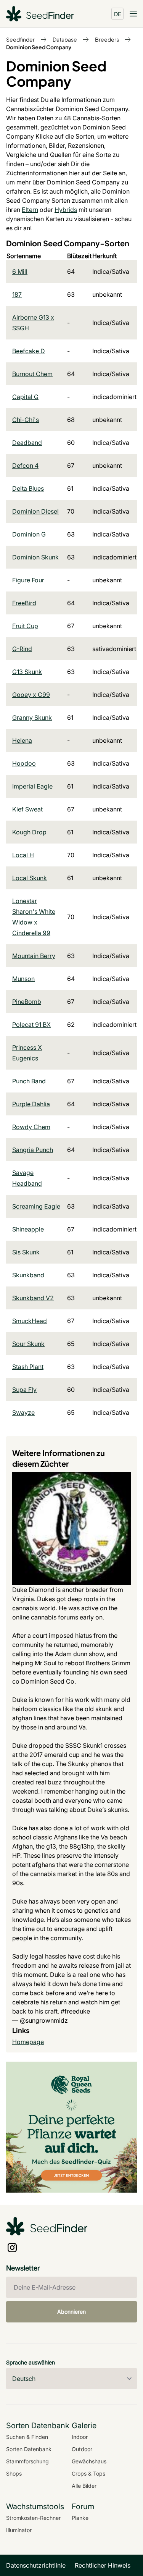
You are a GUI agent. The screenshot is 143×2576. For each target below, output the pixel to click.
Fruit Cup (25, 626)
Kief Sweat (27, 809)
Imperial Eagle (32, 786)
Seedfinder (20, 39)
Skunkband (28, 1275)
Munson (23, 979)
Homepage (28, 2042)
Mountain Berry (34, 956)
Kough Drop (29, 832)
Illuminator (19, 2530)
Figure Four (28, 580)
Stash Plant (28, 1367)
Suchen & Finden (27, 2437)
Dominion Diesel (35, 511)
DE (118, 14)
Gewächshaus (89, 2461)
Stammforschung (27, 2461)
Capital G (25, 397)
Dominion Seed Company (39, 47)
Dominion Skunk (35, 557)
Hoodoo (24, 763)
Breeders (107, 39)
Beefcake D (29, 351)
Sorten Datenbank (29, 2449)
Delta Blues (28, 488)
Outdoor (82, 2449)
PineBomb (27, 1002)
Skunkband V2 (33, 1298)
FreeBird (24, 603)
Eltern (30, 210)
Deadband (27, 443)
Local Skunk (30, 878)
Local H (23, 855)
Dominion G (29, 534)
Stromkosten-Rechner (33, 2518)
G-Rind (22, 649)
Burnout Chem (32, 374)
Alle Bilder (84, 2486)
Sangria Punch (33, 1150)
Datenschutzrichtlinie (36, 2565)
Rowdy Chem (31, 1127)
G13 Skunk (27, 672)
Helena (22, 740)
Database (65, 39)
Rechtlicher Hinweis (103, 2565)
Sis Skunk (26, 1252)
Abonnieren (71, 2312)
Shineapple (28, 1229)
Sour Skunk (28, 1344)
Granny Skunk (32, 718)
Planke (80, 2518)
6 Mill (20, 271)
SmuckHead (30, 1321)
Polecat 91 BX (31, 1025)
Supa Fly (24, 1390)
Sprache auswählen (31, 2362)
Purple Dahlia (31, 1104)
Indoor (80, 2437)
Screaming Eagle (36, 1206)
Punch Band (29, 1081)
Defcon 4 (25, 465)
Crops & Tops (88, 2473)
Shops (14, 2473)
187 (17, 294)
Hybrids (66, 210)
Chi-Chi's (26, 420)
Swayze (23, 1412)
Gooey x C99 (31, 695)
